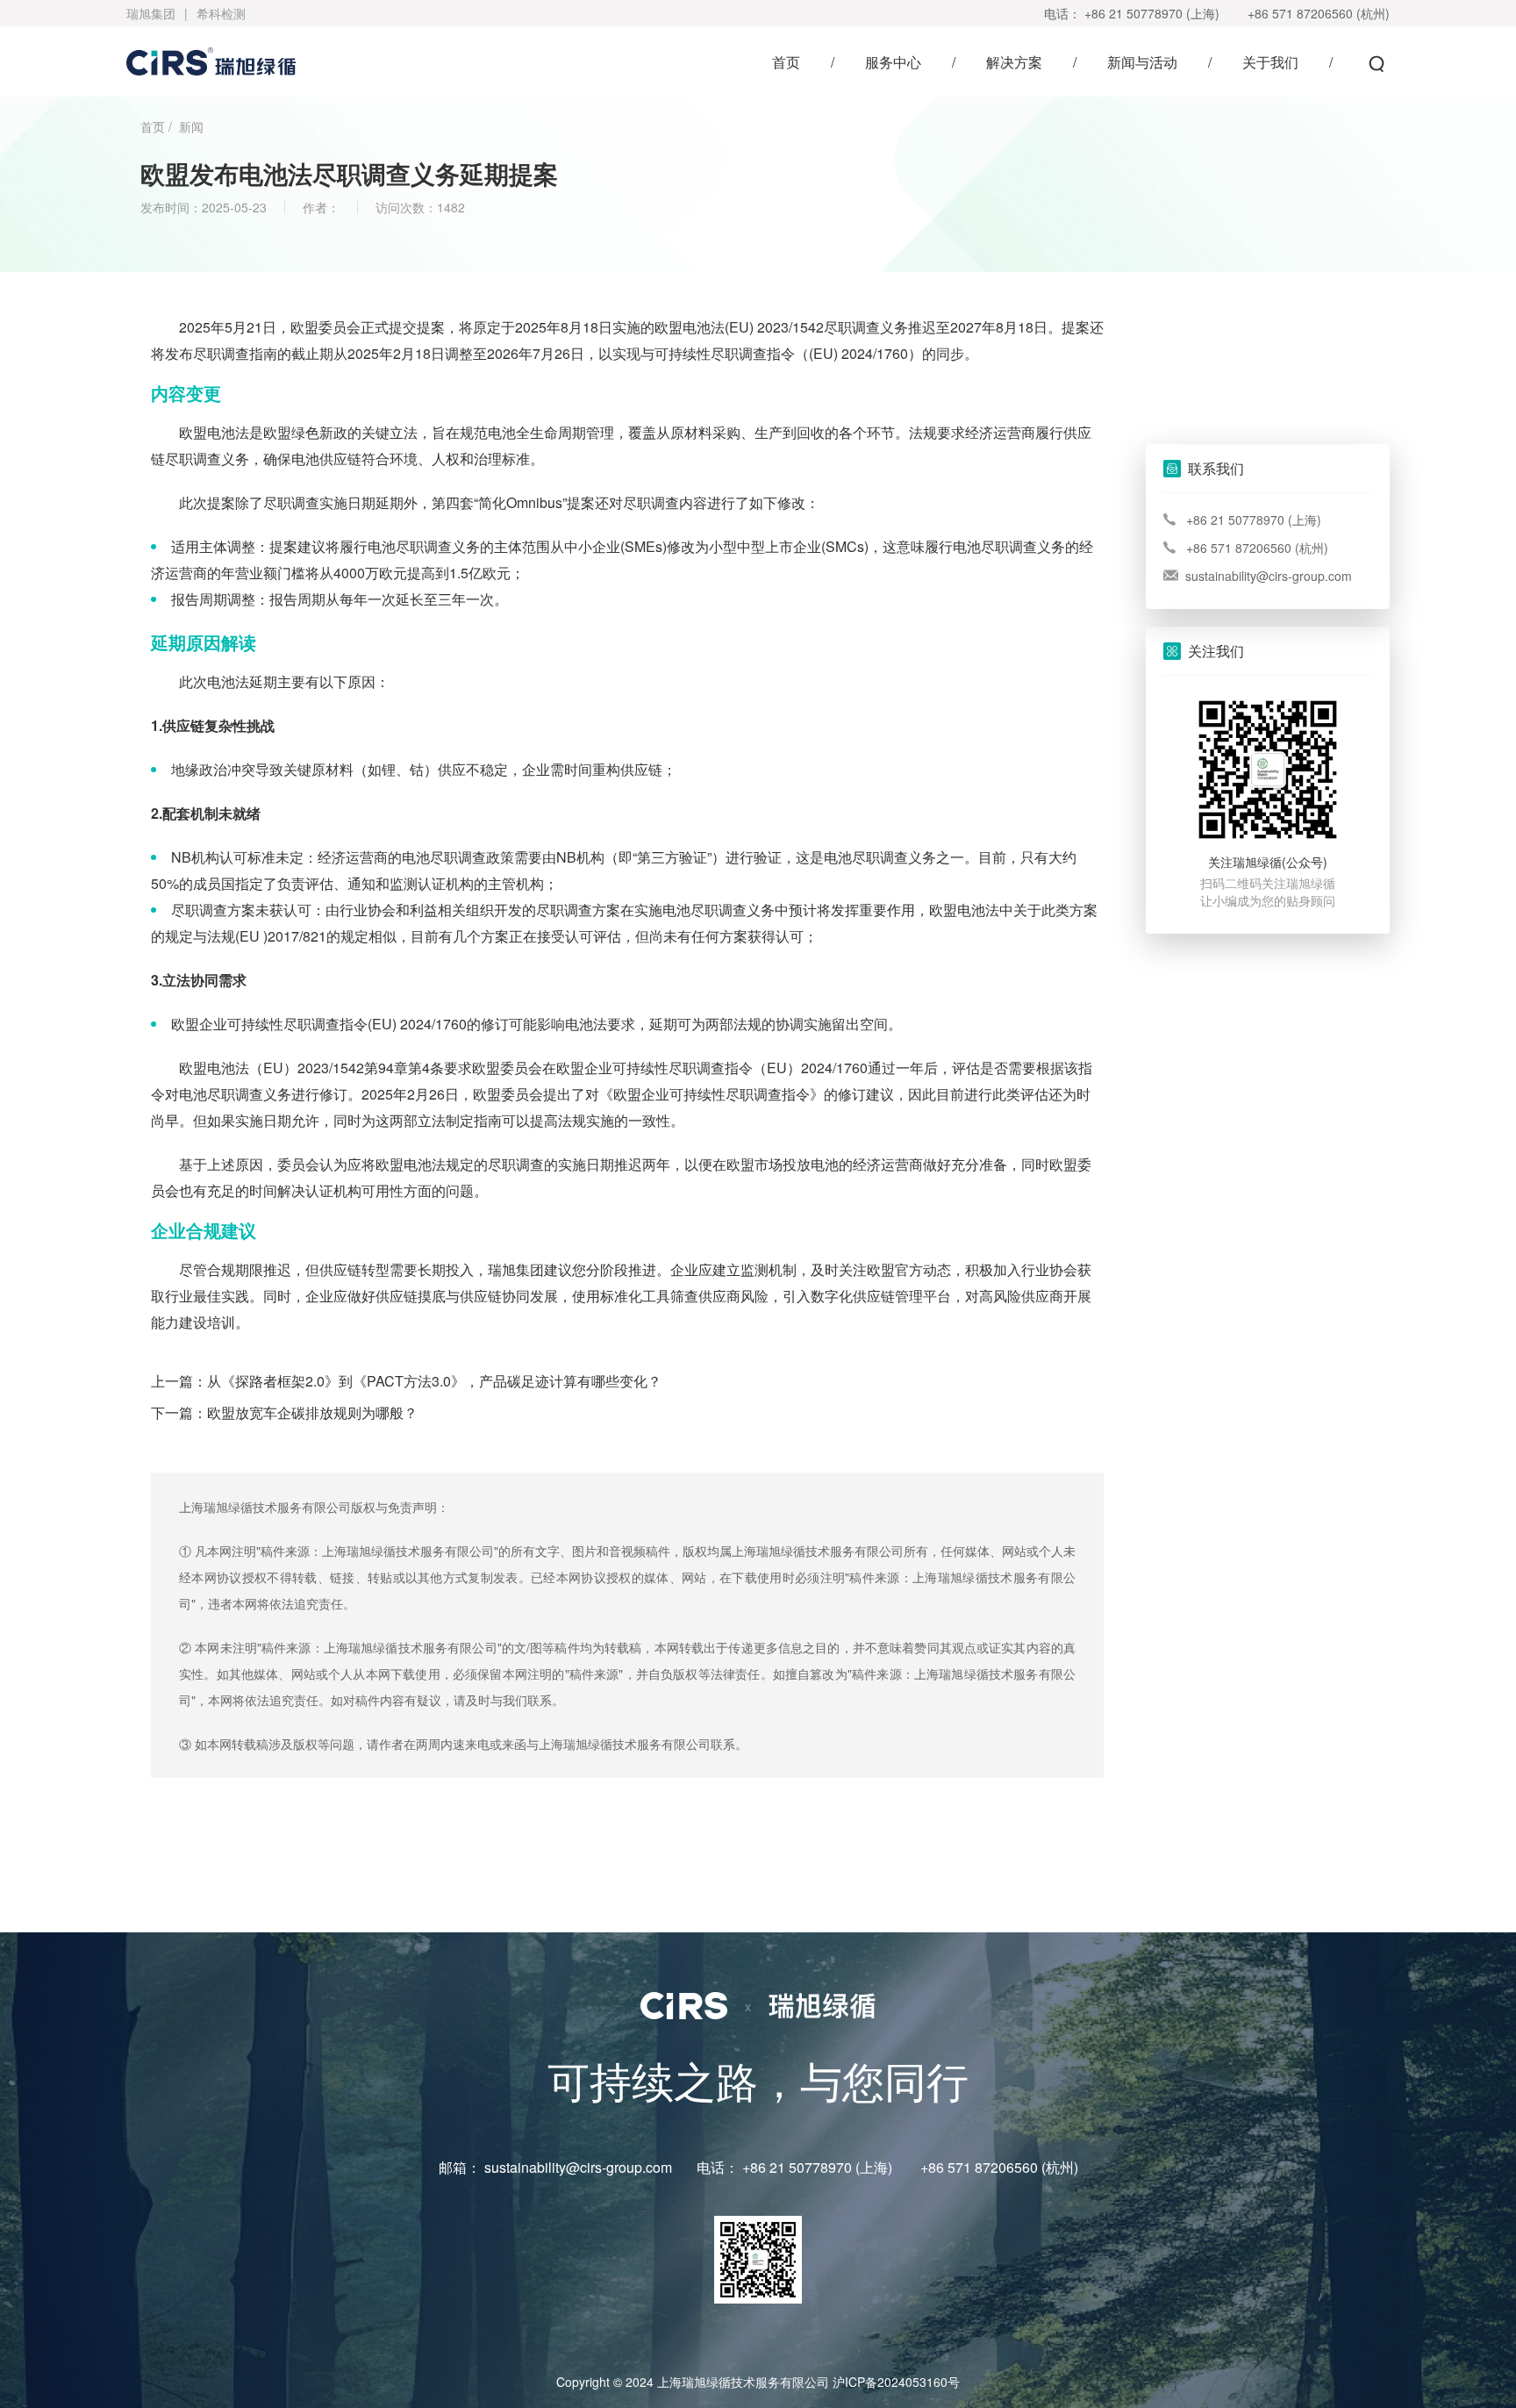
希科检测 (221, 13)
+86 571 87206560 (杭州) (1319, 13)
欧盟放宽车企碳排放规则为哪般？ (312, 1412)
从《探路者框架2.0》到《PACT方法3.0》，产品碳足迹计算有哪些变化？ (434, 1381)
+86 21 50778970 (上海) (1152, 13)
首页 (153, 126)
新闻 (191, 126)
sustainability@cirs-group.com (1269, 576)
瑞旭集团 (151, 13)
